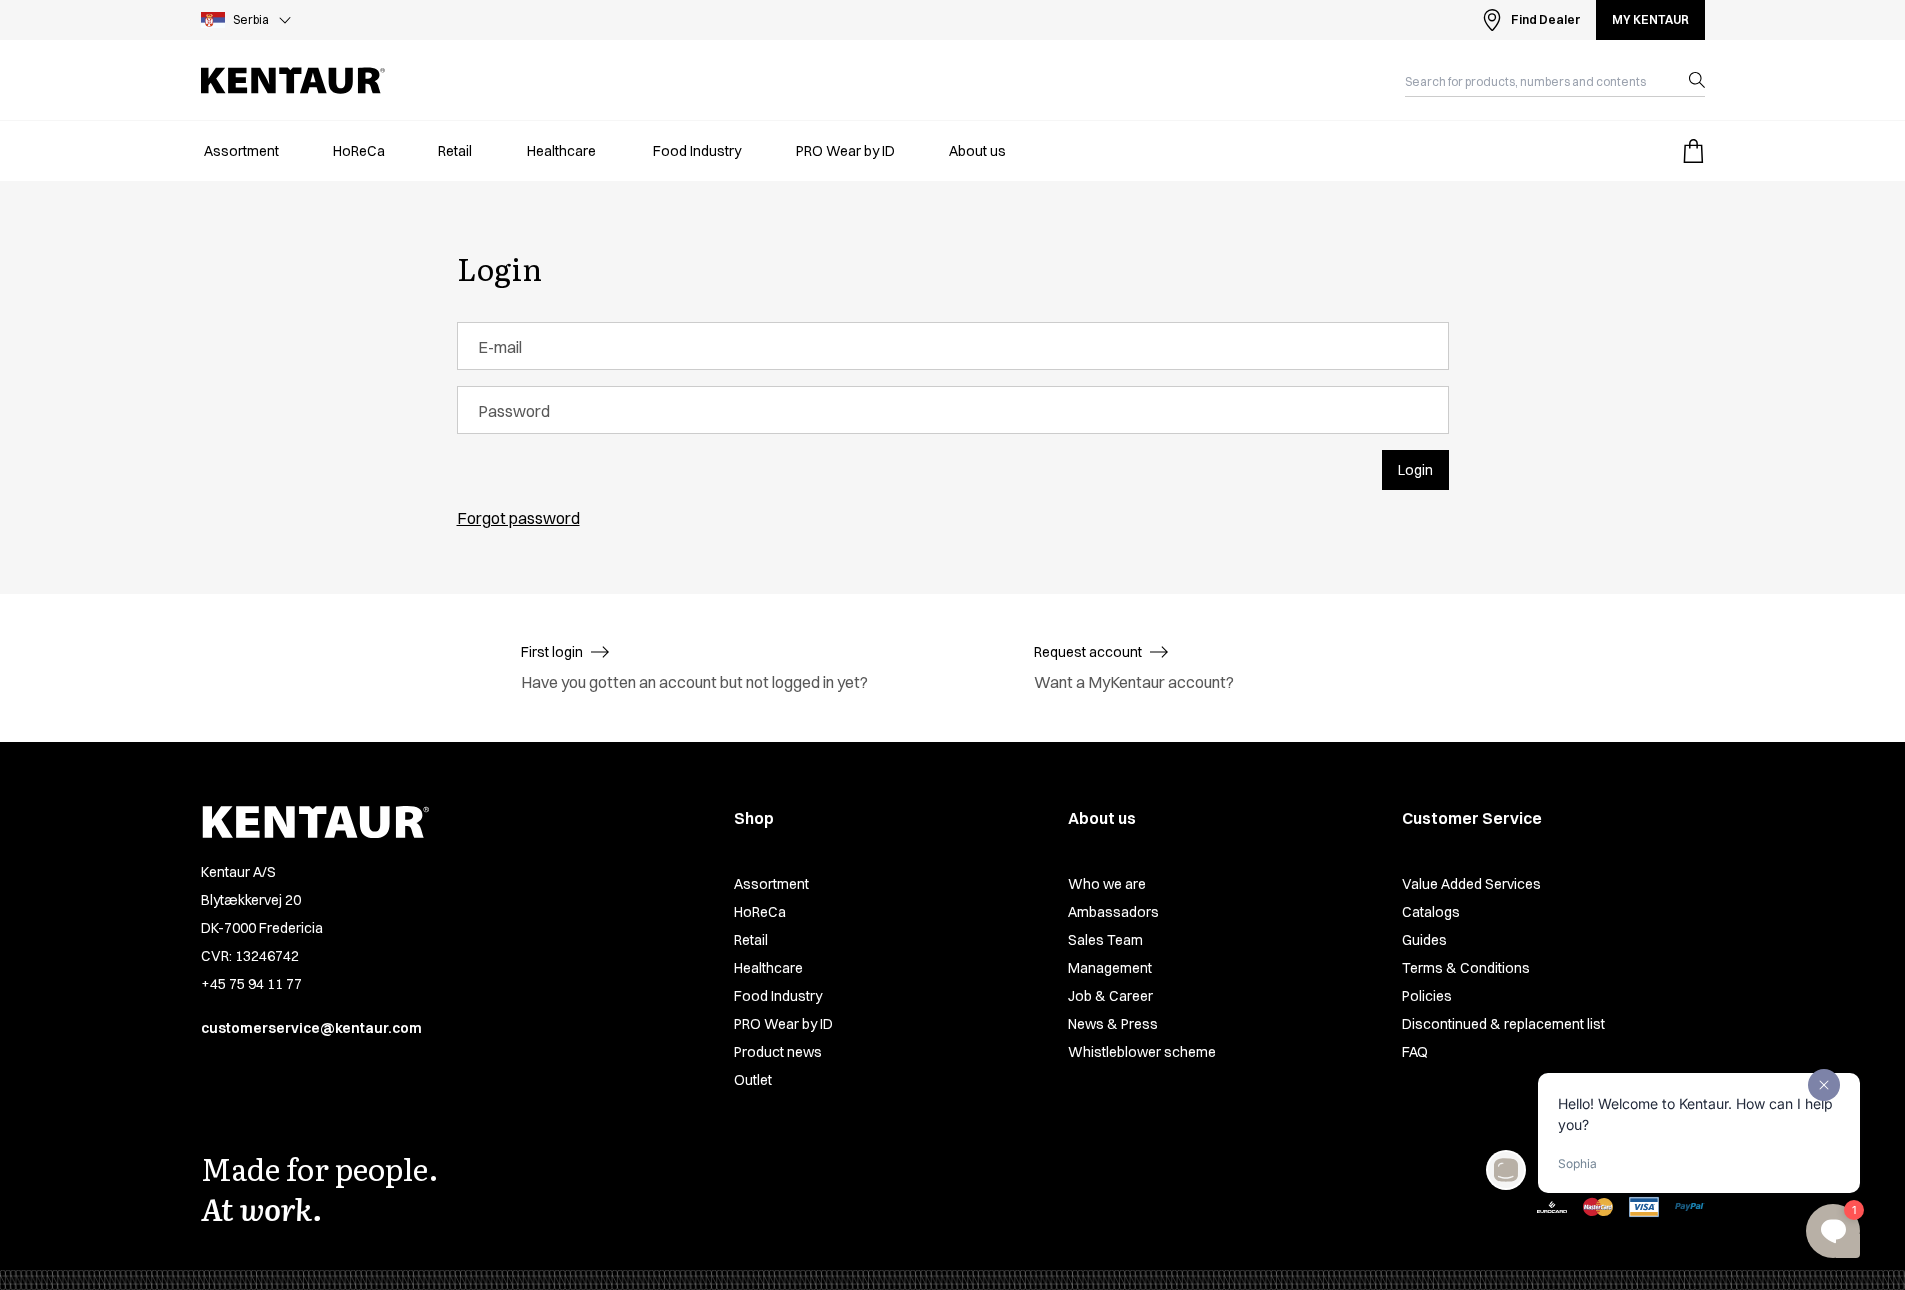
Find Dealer (1545, 19)
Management (1110, 968)
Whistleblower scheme (1142, 1052)
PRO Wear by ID (783, 1024)
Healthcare (768, 968)
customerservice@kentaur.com (311, 1028)
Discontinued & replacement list (1503, 1024)
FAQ (1415, 1052)
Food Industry (778, 996)
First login (552, 652)
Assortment (771, 884)
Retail (751, 940)
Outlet (753, 1080)
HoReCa (760, 912)
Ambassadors (1113, 912)
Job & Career (1110, 996)
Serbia (251, 19)
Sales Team (1105, 940)
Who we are (1107, 884)
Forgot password (518, 518)
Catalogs (1431, 912)
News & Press (1113, 1024)
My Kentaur (1650, 19)
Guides (1424, 940)
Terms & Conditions (1466, 968)
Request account (1088, 652)
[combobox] (1539, 80)
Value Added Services (1471, 884)
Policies (1427, 996)
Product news (778, 1052)
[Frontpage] (293, 80)
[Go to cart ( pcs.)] (1693, 151)
